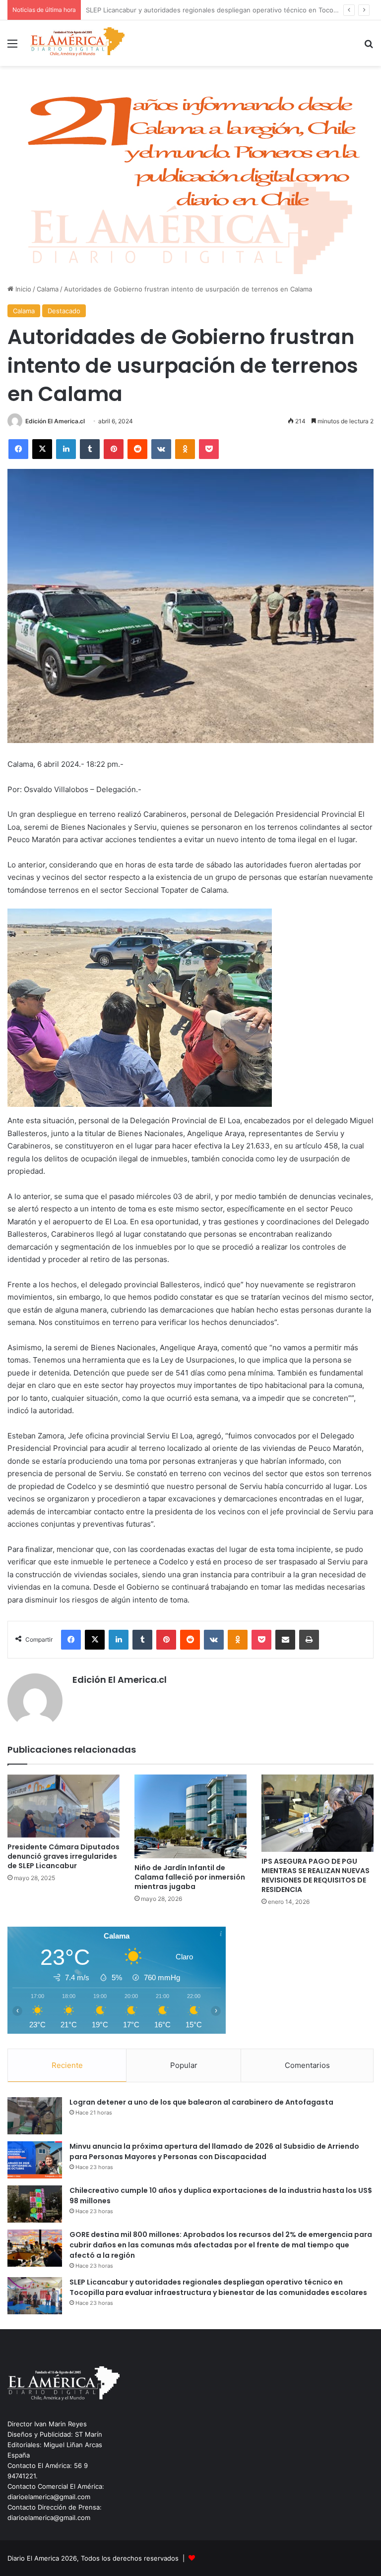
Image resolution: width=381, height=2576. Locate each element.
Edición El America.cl (55, 421)
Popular (184, 2065)
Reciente (67, 2065)
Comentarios (307, 2065)
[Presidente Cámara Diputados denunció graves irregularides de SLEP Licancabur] (63, 1806)
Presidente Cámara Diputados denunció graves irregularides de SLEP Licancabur (63, 1856)
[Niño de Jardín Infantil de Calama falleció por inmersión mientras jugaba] (190, 1817)
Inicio (22, 289)
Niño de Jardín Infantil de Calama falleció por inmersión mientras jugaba (190, 1877)
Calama (48, 289)
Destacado (64, 311)
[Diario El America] (77, 43)
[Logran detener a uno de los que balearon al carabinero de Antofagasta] (35, 2116)
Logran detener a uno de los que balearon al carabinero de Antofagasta (201, 2102)
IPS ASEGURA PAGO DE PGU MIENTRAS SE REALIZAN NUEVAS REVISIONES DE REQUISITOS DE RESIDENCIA (316, 1875)
